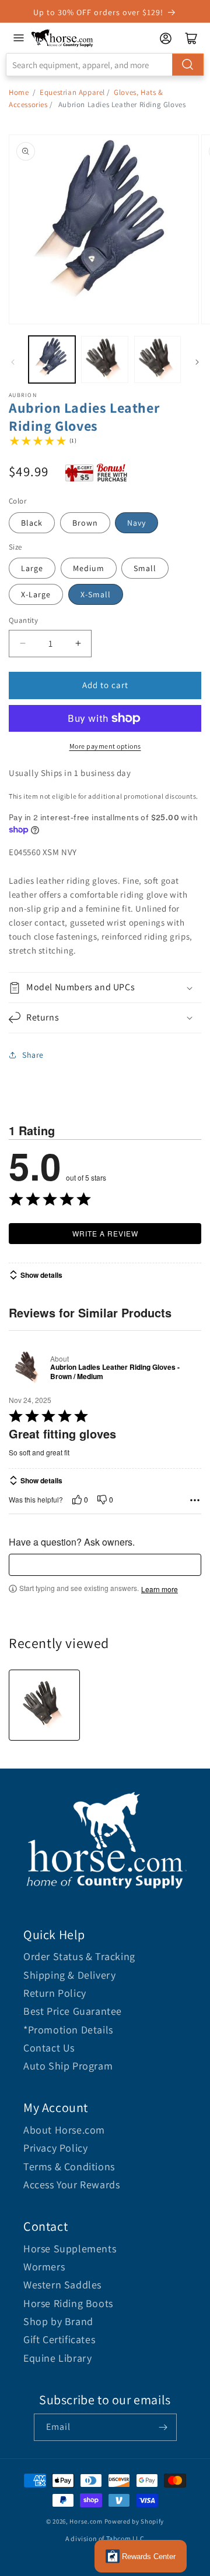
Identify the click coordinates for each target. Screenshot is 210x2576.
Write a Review (105, 1233)
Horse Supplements (70, 2249)
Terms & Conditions (69, 2166)
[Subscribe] (163, 2427)
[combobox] (105, 65)
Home (19, 92)
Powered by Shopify (134, 2521)
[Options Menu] (195, 1500)
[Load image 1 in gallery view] (52, 359)
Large (32, 568)
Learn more (160, 1589)
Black (32, 523)
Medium (89, 568)
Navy (136, 523)
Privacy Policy (55, 2148)
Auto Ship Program (68, 2066)
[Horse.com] (62, 38)
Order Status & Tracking (79, 1956)
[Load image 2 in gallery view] (104, 359)
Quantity (23, 620)
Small (145, 568)
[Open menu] (19, 38)
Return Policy (55, 1993)
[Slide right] (197, 362)
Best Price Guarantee (73, 2011)
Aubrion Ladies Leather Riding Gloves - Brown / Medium (115, 1372)
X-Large (36, 594)
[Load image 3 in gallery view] (157, 359)
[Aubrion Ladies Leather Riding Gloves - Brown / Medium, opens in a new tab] (27, 1368)
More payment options (105, 746)
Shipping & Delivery (69, 1975)
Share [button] (33, 1055)
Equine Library (57, 2358)
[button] (105, 988)
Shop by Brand (58, 2321)
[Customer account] (166, 38)
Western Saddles (62, 2285)
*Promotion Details (68, 2030)
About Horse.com (64, 2130)
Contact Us (49, 2048)
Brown (85, 523)
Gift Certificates (59, 2339)
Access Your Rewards (71, 2185)
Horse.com (86, 2521)
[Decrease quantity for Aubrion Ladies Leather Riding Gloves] (22, 644)
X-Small (96, 594)
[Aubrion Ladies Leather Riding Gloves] (44, 1705)
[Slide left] (13, 362)
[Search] (188, 65)
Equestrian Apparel (72, 92)
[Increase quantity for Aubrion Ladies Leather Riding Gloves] (78, 644)
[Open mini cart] (191, 38)
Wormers (44, 2267)
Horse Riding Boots (68, 2303)
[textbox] (105, 1565)
